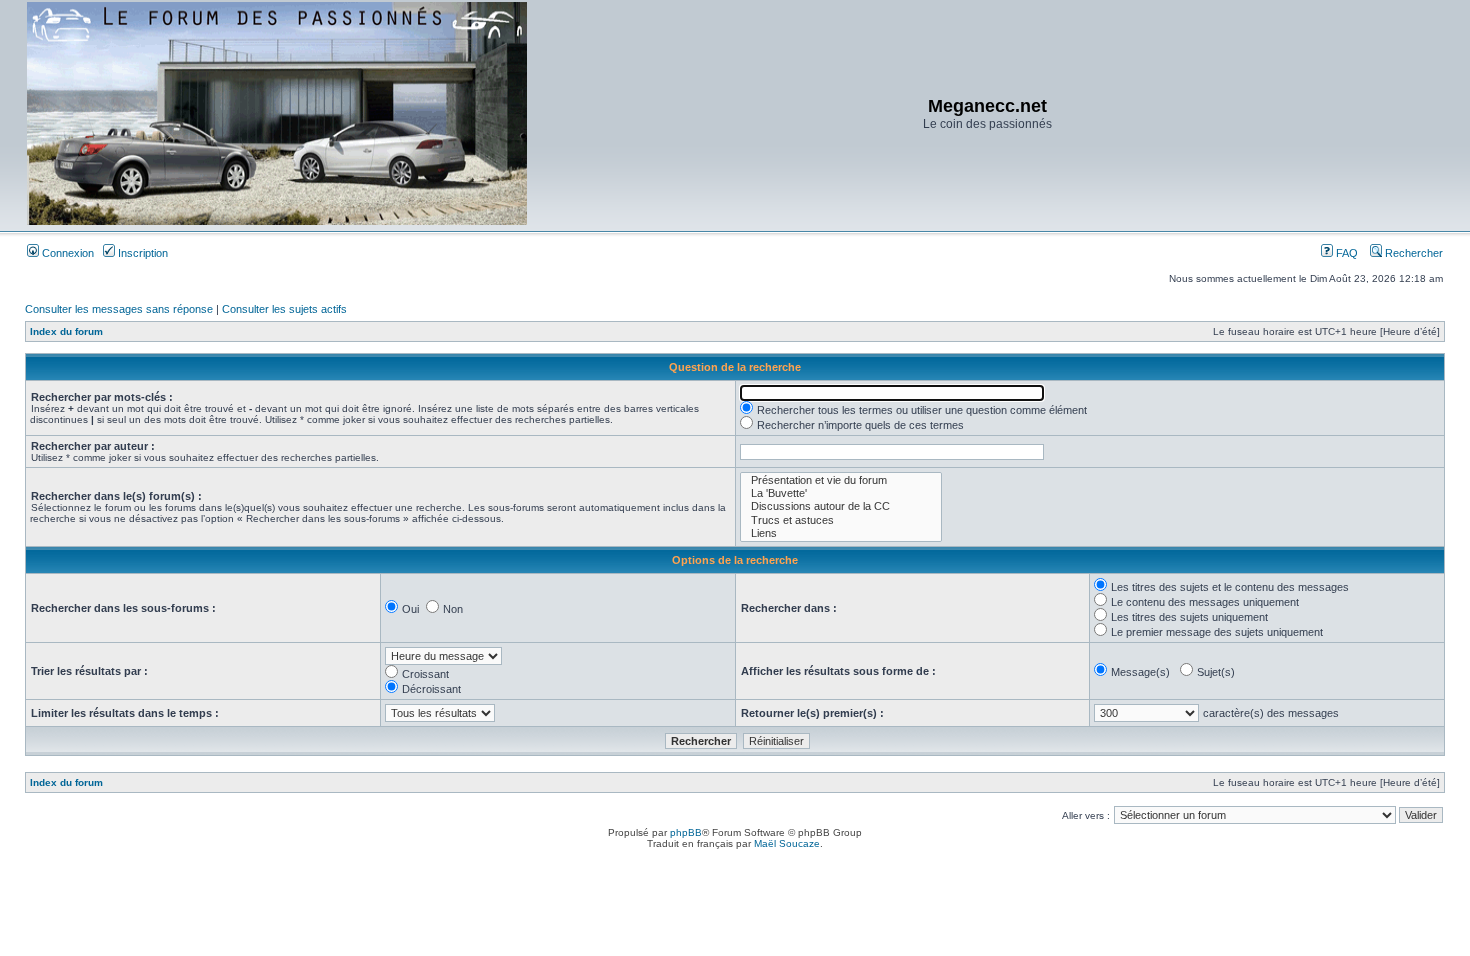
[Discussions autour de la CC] (841, 506)
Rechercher (1412, 253)
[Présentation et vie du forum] (841, 480)
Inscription (141, 253)
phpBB (686, 832)
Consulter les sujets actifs (284, 309)
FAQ (1345, 253)
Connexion (66, 253)
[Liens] (841, 533)
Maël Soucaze (787, 843)
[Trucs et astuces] (841, 520)
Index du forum (66, 331)
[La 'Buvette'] (841, 493)
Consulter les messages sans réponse (119, 309)
